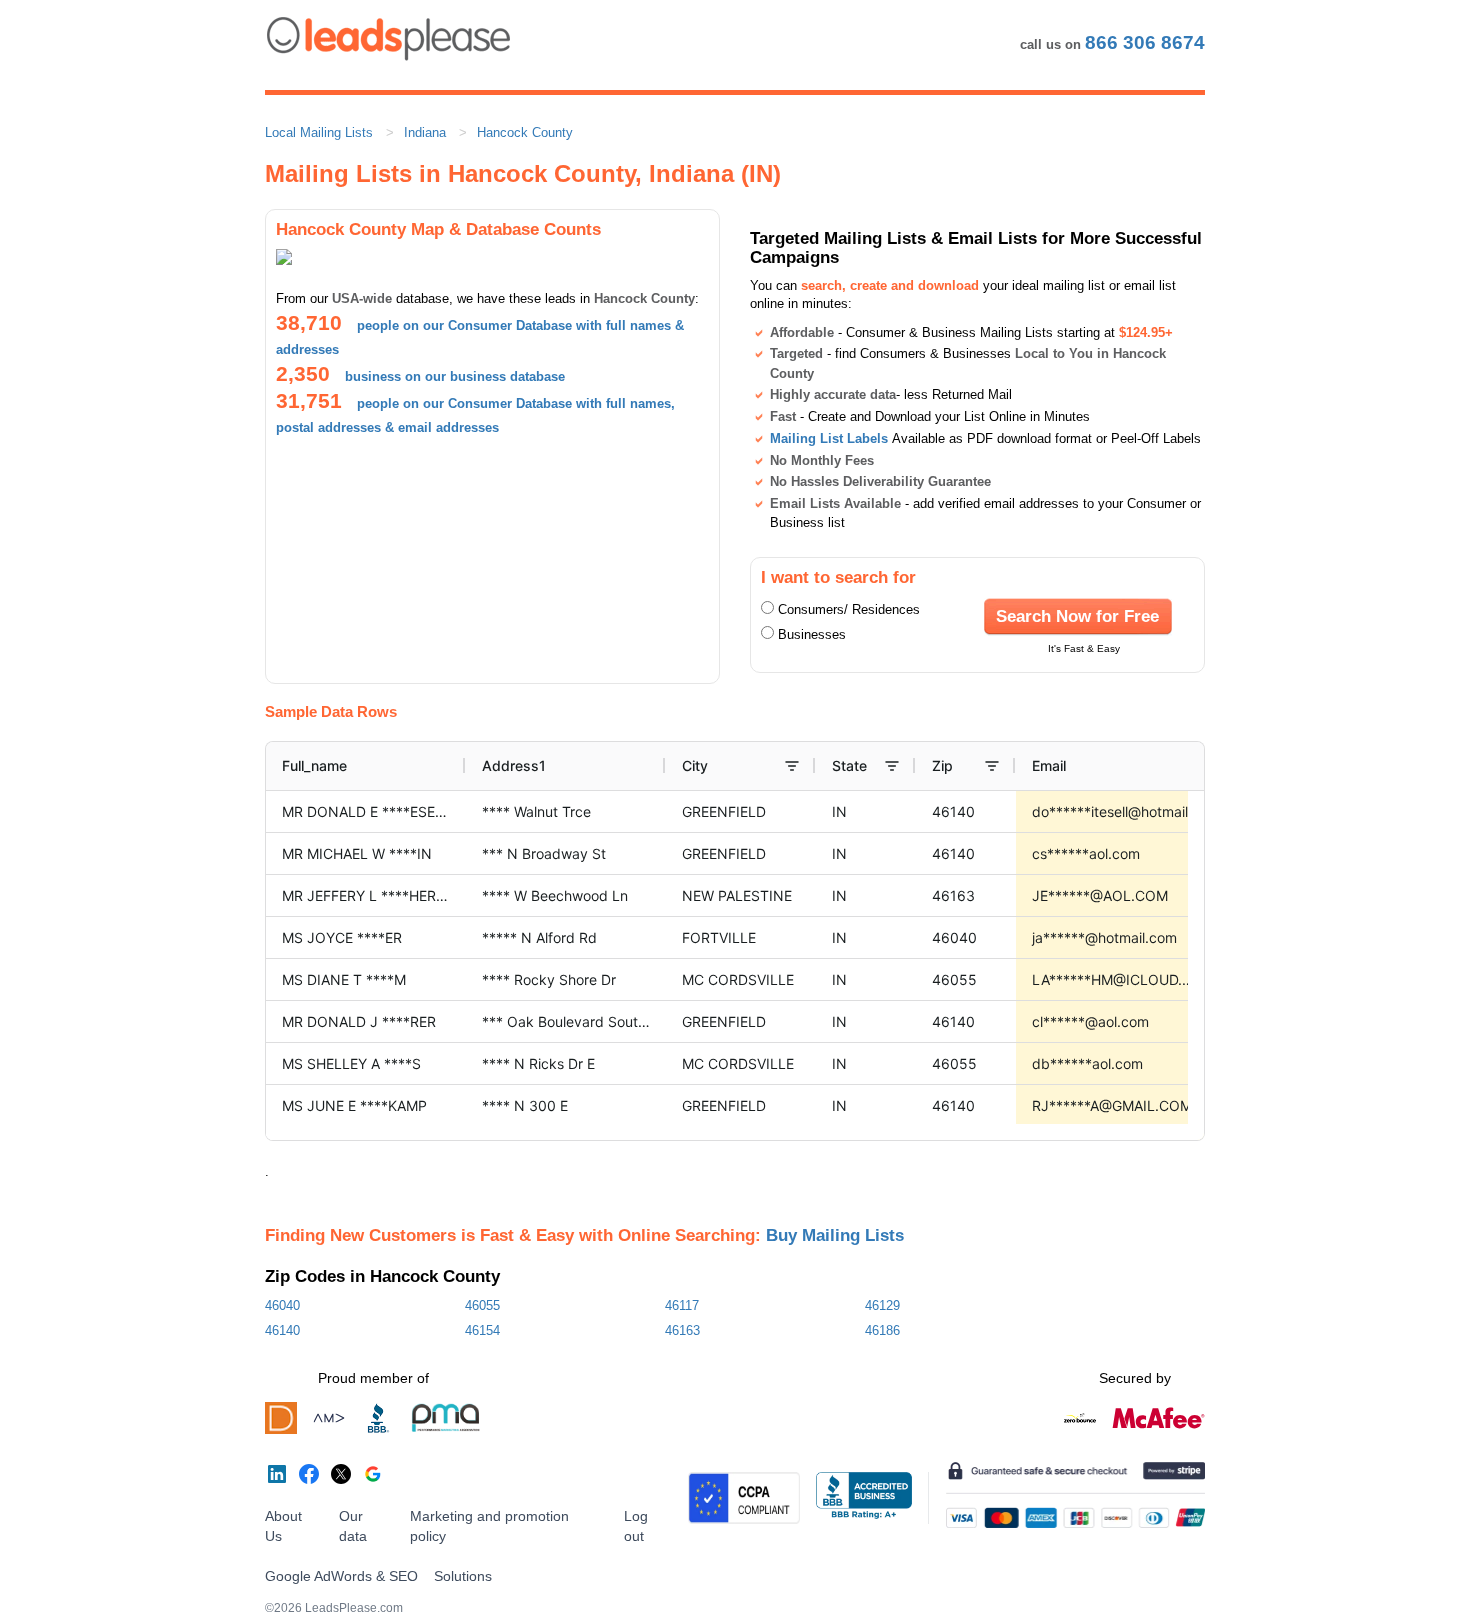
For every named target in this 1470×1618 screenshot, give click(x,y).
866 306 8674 (1145, 42)
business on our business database (455, 376)
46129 (882, 1305)
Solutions (463, 1576)
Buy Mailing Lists (835, 1235)
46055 (482, 1305)
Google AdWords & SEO (341, 1576)
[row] (841, 766)
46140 (282, 1330)
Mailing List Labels (829, 438)
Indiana (425, 132)
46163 (682, 1330)
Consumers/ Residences (849, 609)
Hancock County (525, 132)
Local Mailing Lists (319, 132)
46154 (482, 1330)
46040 (282, 1305)
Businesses (812, 634)
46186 (882, 1330)
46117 (682, 1305)
